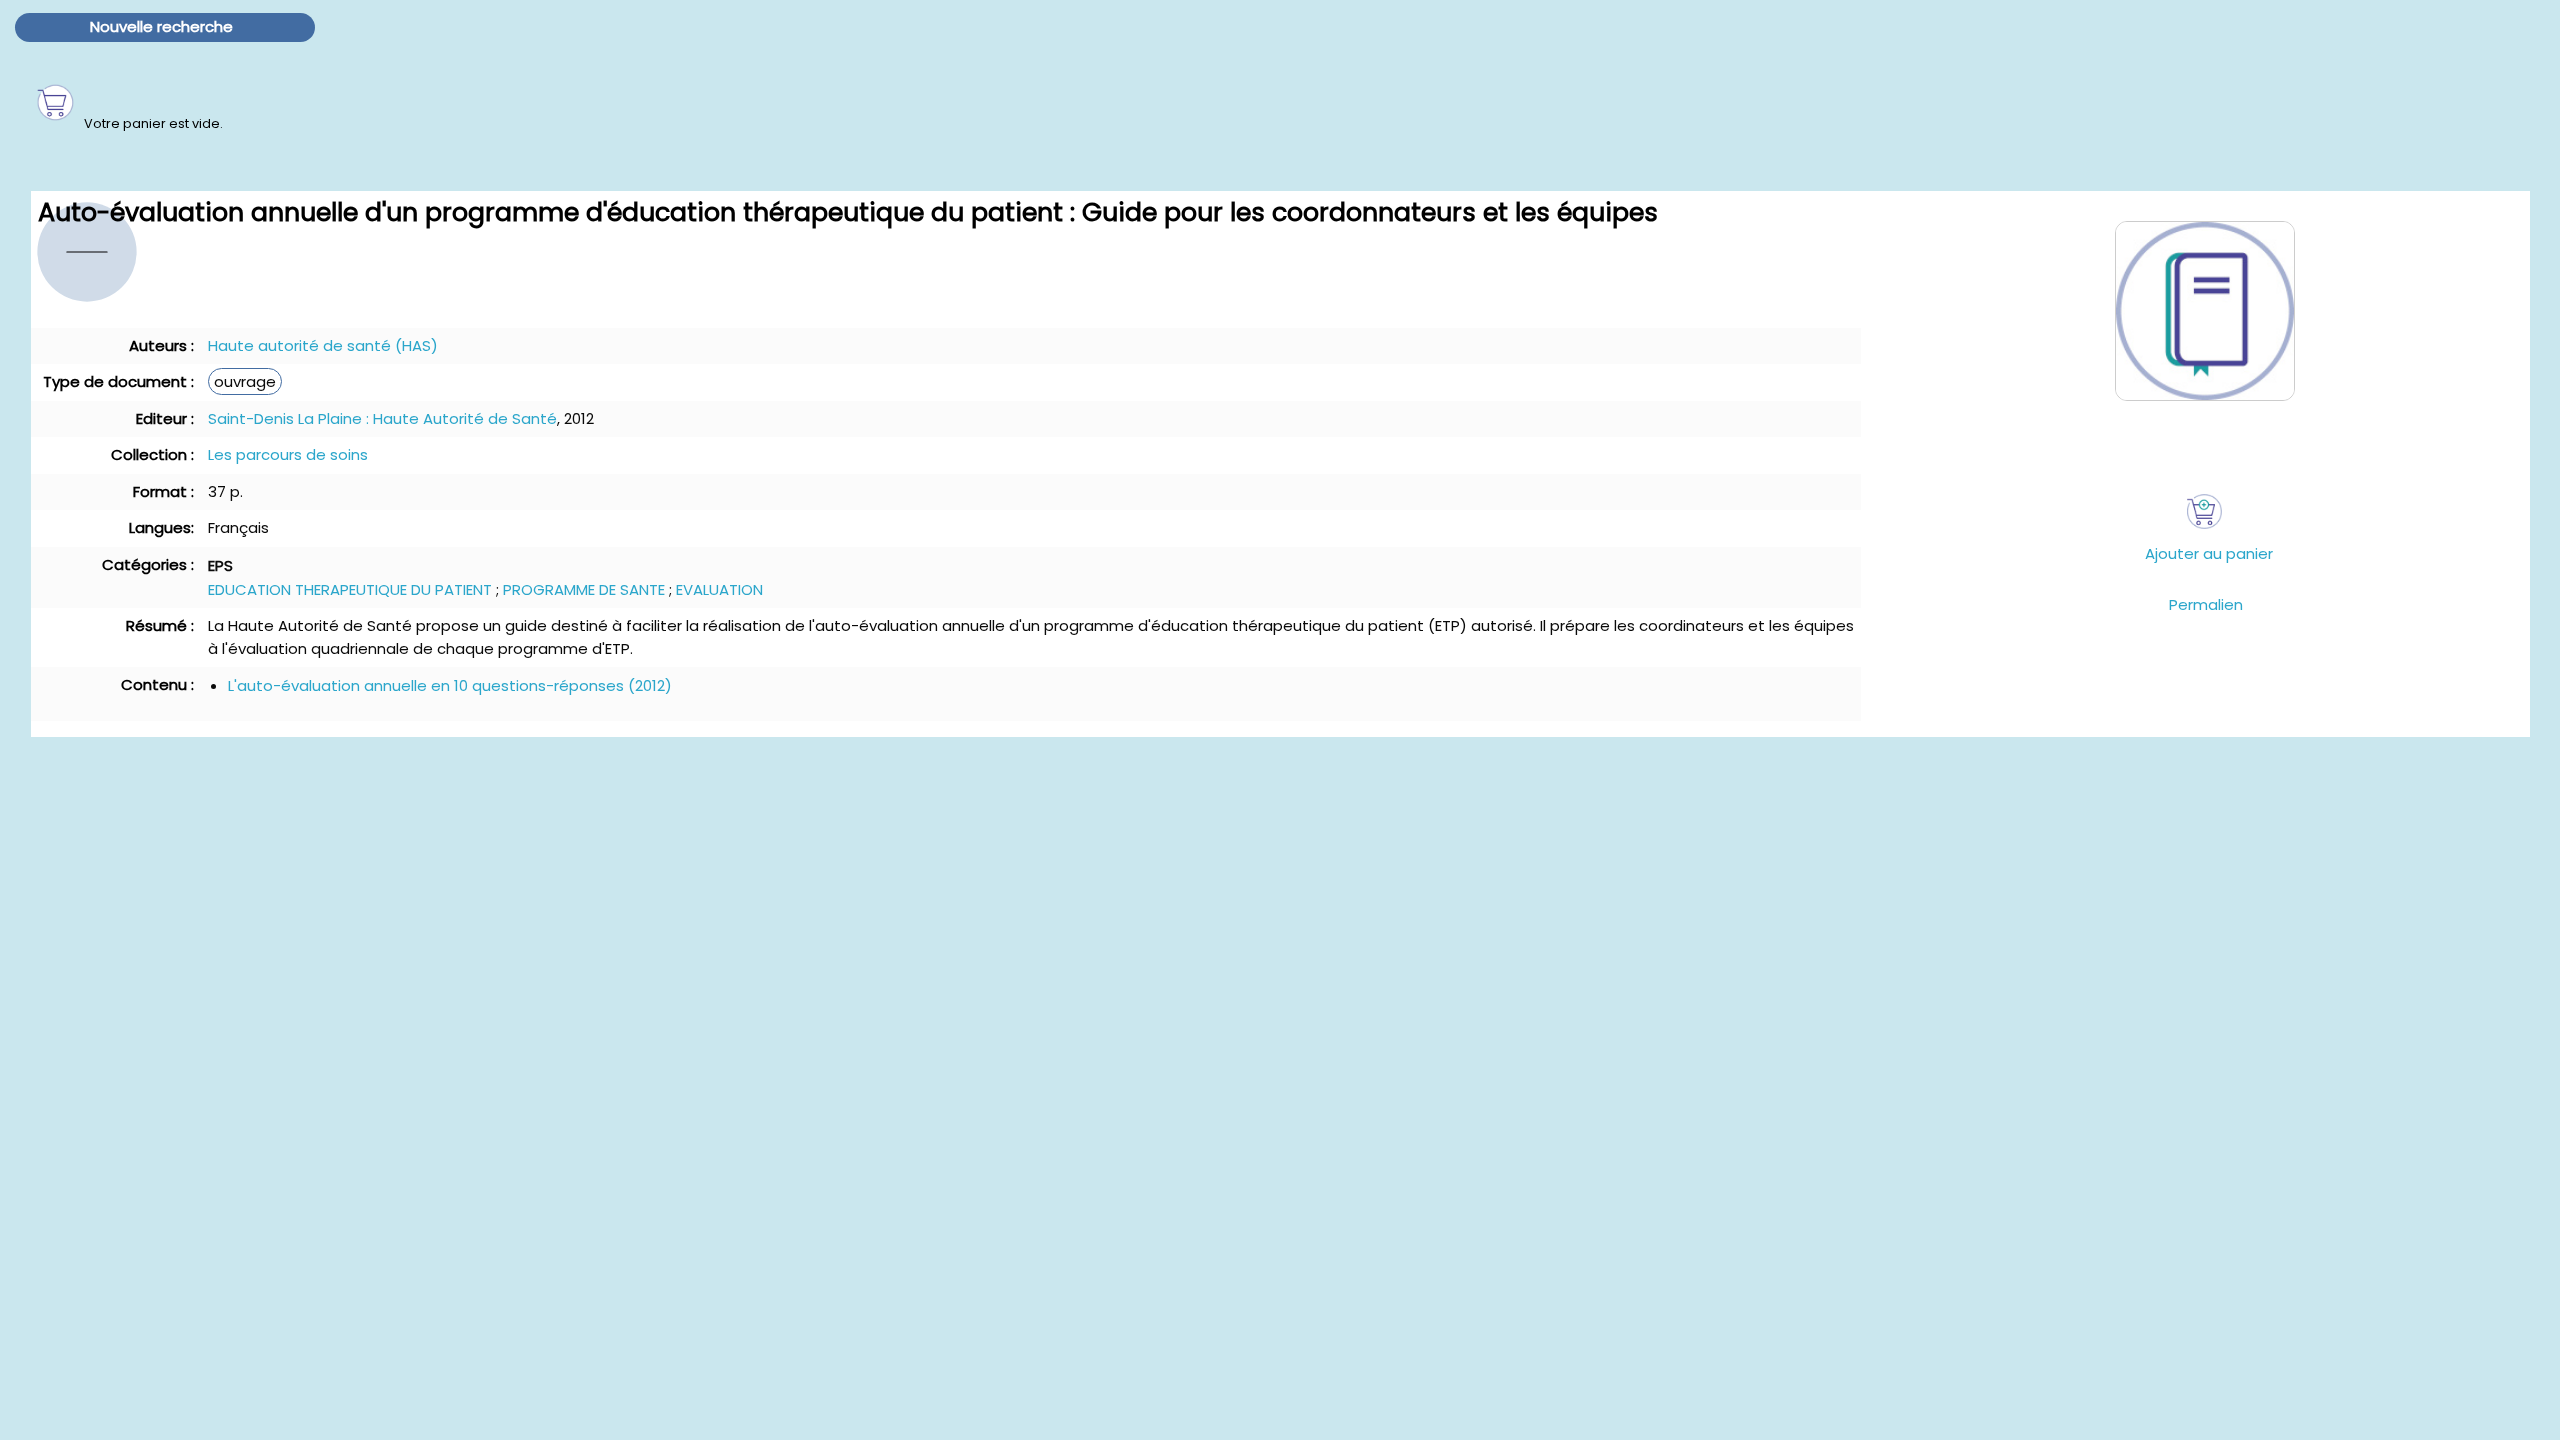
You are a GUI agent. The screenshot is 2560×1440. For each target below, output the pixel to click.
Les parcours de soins (288, 454)
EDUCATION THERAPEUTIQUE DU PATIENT (350, 589)
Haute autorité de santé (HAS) (323, 345)
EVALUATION (719, 589)
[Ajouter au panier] (2205, 511)
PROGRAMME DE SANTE (584, 589)
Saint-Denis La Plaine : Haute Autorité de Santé (382, 418)
